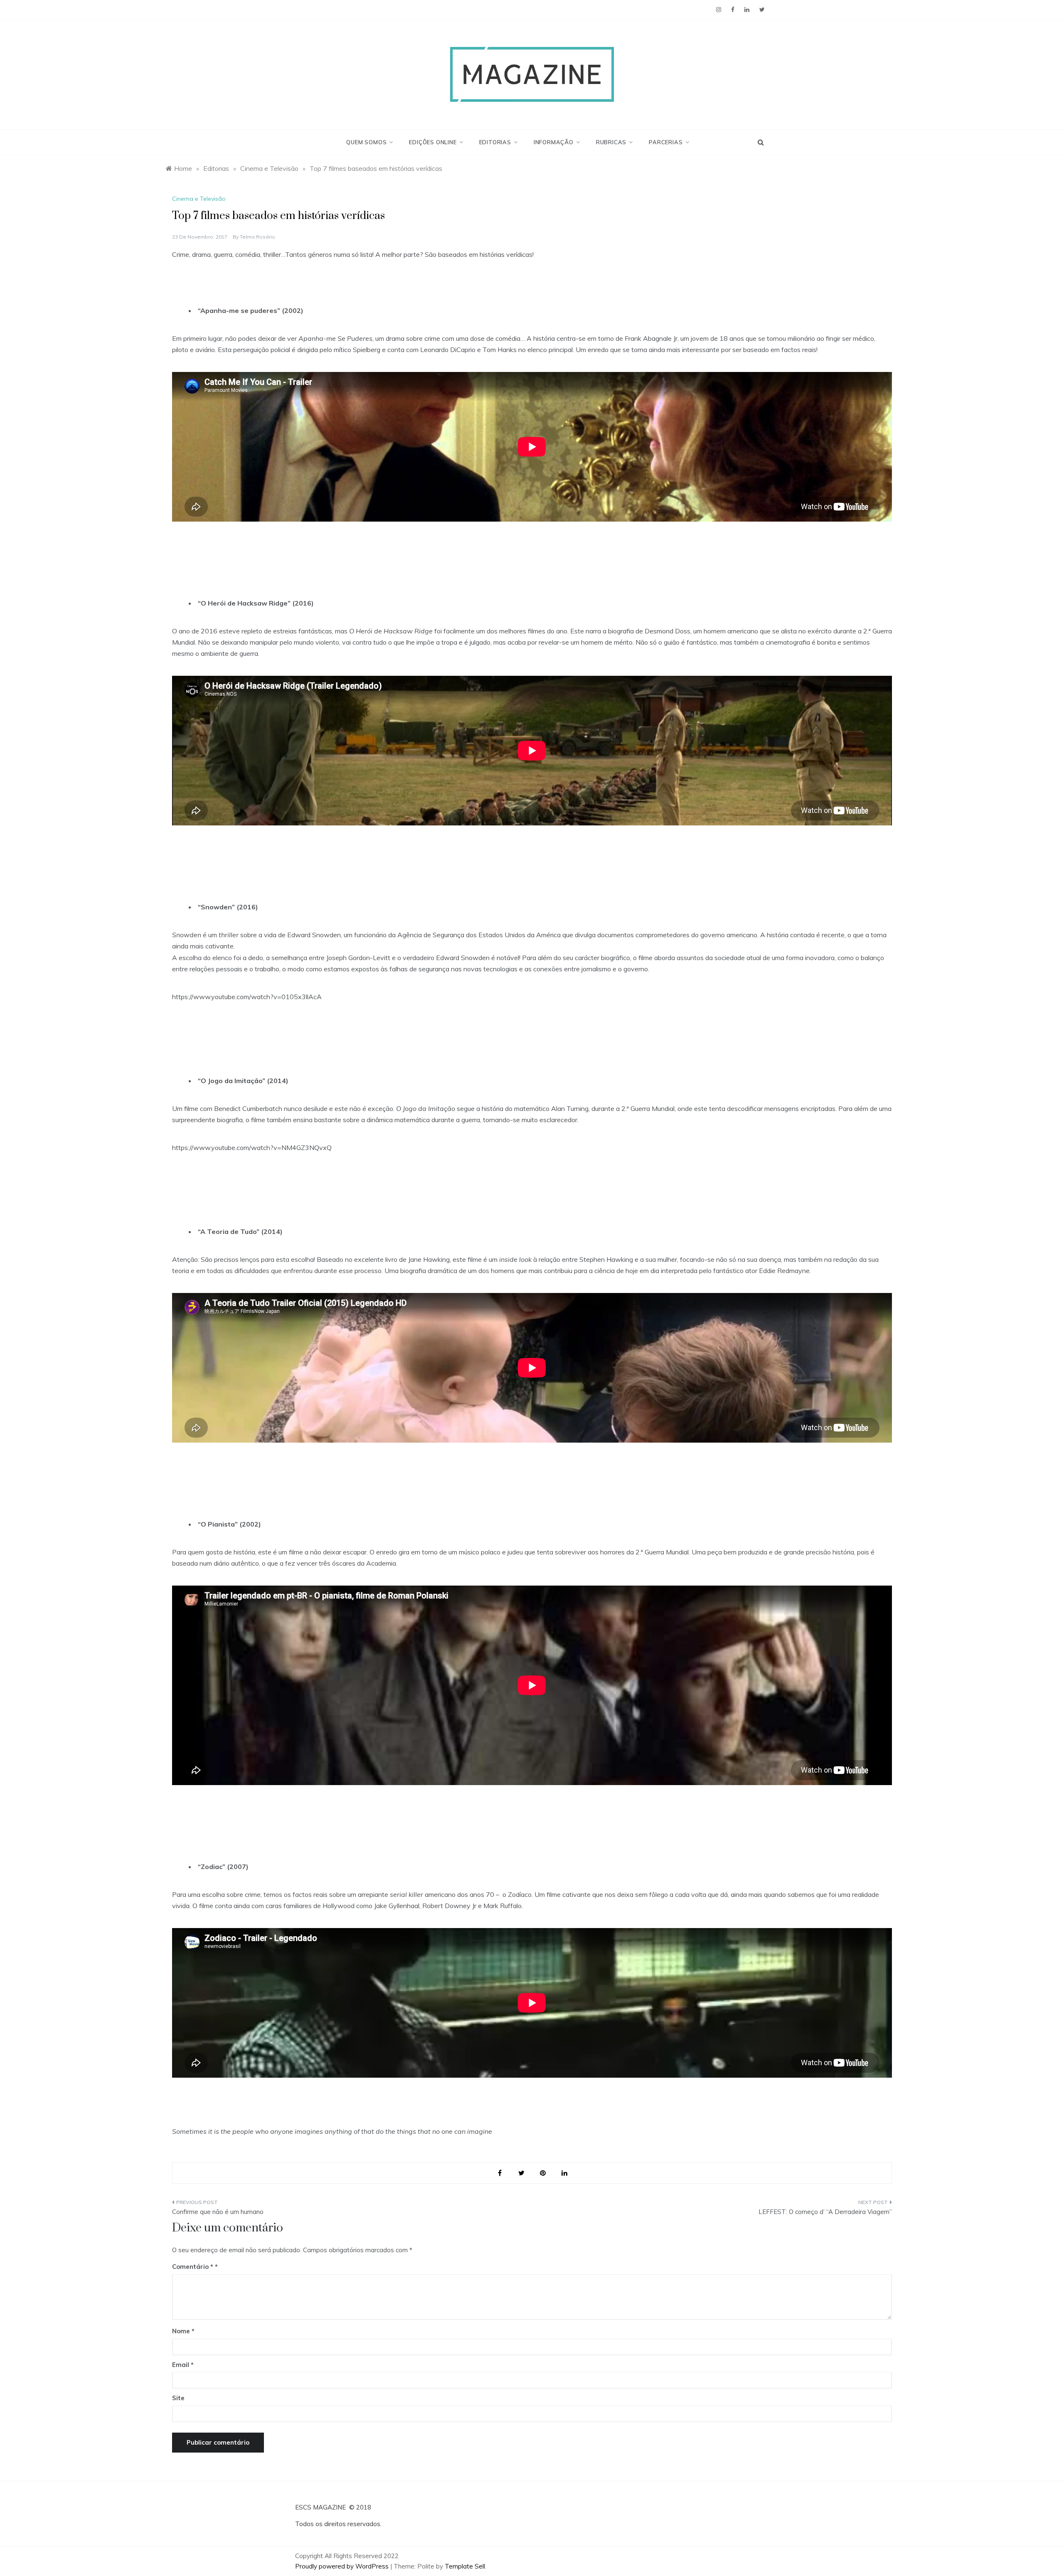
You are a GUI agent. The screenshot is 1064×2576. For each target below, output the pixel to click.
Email (183, 2365)
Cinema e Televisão (199, 199)
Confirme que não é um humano (218, 2212)
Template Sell (465, 2566)
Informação (554, 142)
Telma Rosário (257, 237)
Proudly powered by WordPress (343, 2566)
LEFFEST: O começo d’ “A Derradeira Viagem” (825, 2212)
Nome (183, 2331)
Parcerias (666, 142)
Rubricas (611, 142)
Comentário (193, 2267)
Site (178, 2398)
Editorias (495, 142)
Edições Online (433, 142)
